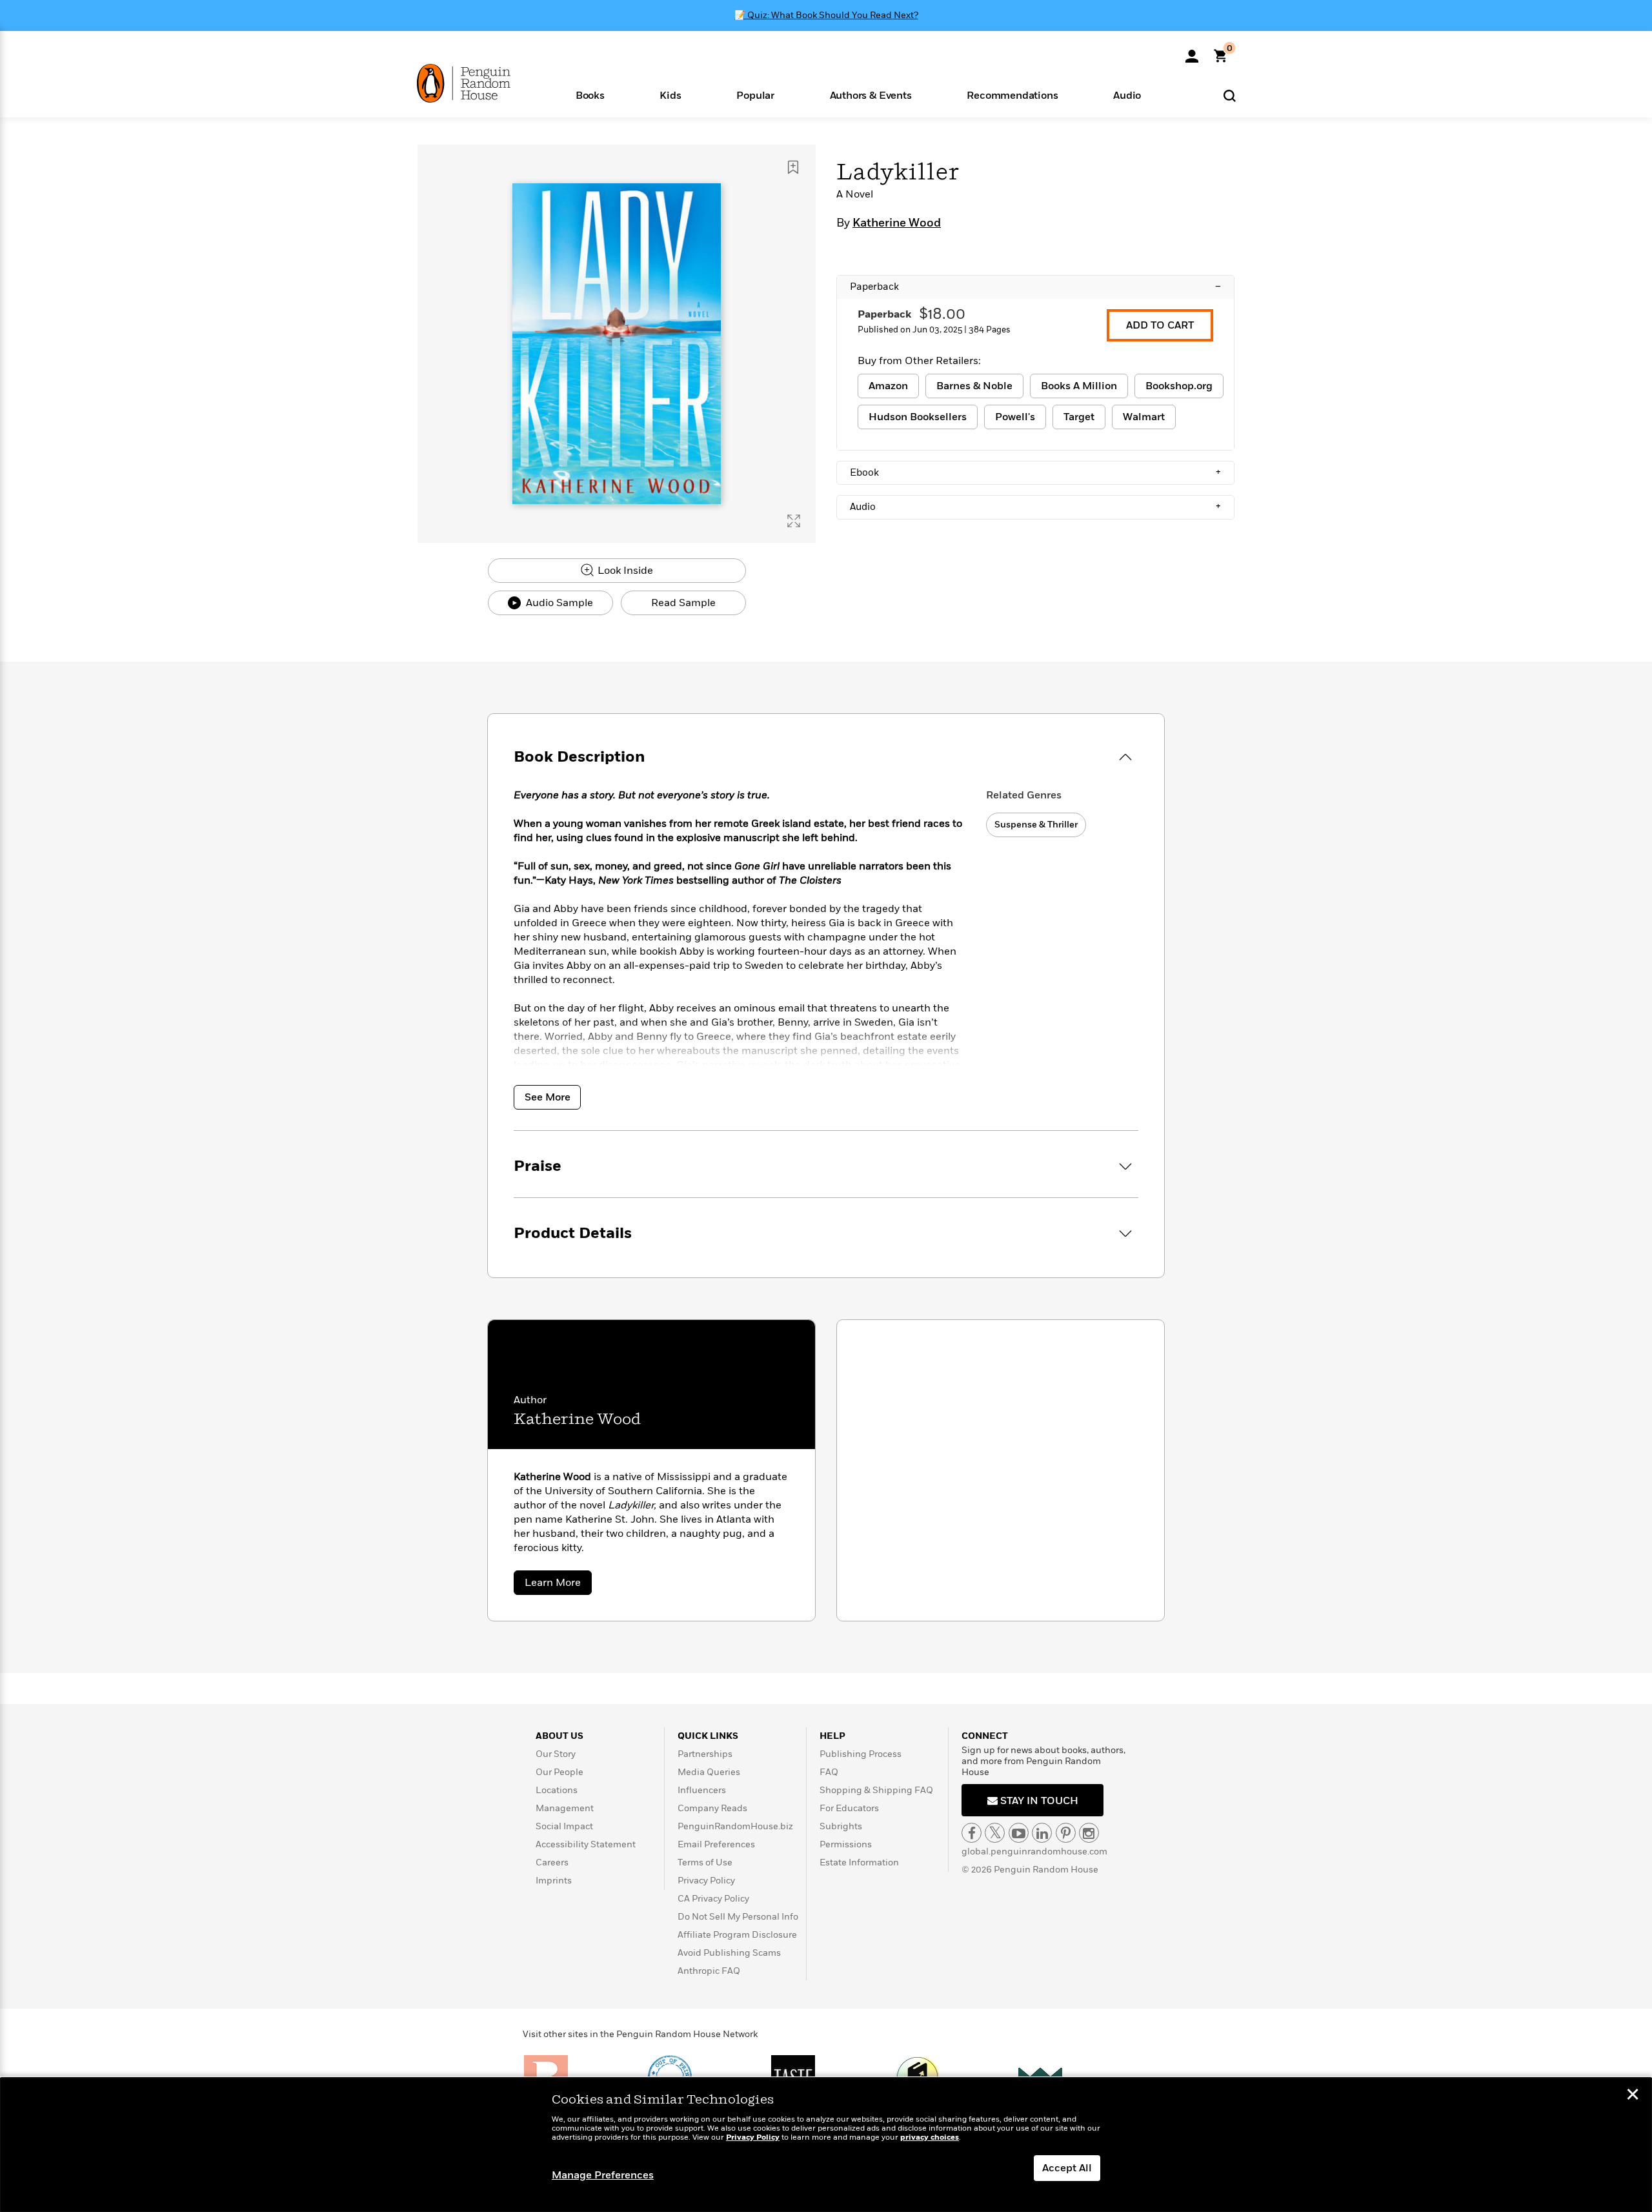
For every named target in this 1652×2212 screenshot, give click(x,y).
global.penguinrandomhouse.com (1034, 1852)
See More (548, 1097)
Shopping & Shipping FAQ (876, 1790)
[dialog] (826, 2145)
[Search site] (1230, 95)
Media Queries (709, 1772)
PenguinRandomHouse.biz (735, 1826)
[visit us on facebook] (972, 1833)
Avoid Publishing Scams (729, 1953)
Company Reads (712, 1808)
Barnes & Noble (974, 386)
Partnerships (705, 1754)
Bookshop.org (1179, 386)
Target (1079, 417)
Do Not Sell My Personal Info (738, 1917)
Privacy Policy (706, 1881)
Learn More (558, 1585)
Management (565, 1808)
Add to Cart (1160, 325)
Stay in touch (1038, 1801)
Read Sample (683, 603)
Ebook (1035, 472)
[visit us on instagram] (1089, 1833)
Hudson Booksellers (918, 417)
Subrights (841, 1826)
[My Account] (1192, 52)
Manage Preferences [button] (603, 2175)
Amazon (888, 386)
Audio (1035, 507)
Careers (552, 1862)
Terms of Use (705, 1862)
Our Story (556, 1754)
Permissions (846, 1844)
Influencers (702, 1790)
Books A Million (1079, 386)
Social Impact (564, 1826)
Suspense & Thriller (1036, 825)
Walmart (1144, 417)
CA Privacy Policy (713, 1899)
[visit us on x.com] (995, 1833)
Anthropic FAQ (709, 1971)
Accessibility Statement (586, 1844)
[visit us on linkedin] (1042, 1833)
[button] (590, 95)
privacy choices (930, 2137)
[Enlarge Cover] (794, 521)
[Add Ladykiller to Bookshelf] (793, 167)
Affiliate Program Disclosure (737, 1935)
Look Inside (624, 571)
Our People (559, 1772)
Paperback (1035, 287)
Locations (557, 1790)
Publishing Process (861, 1754)
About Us (559, 1736)
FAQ (829, 1772)
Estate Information (859, 1862)
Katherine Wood (897, 223)
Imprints (554, 1881)
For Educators (849, 1808)
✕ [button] (1633, 2096)
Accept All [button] (1067, 2168)
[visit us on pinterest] (1066, 1833)
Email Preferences (716, 1844)
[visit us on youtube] (1019, 1833)
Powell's (1015, 417)
